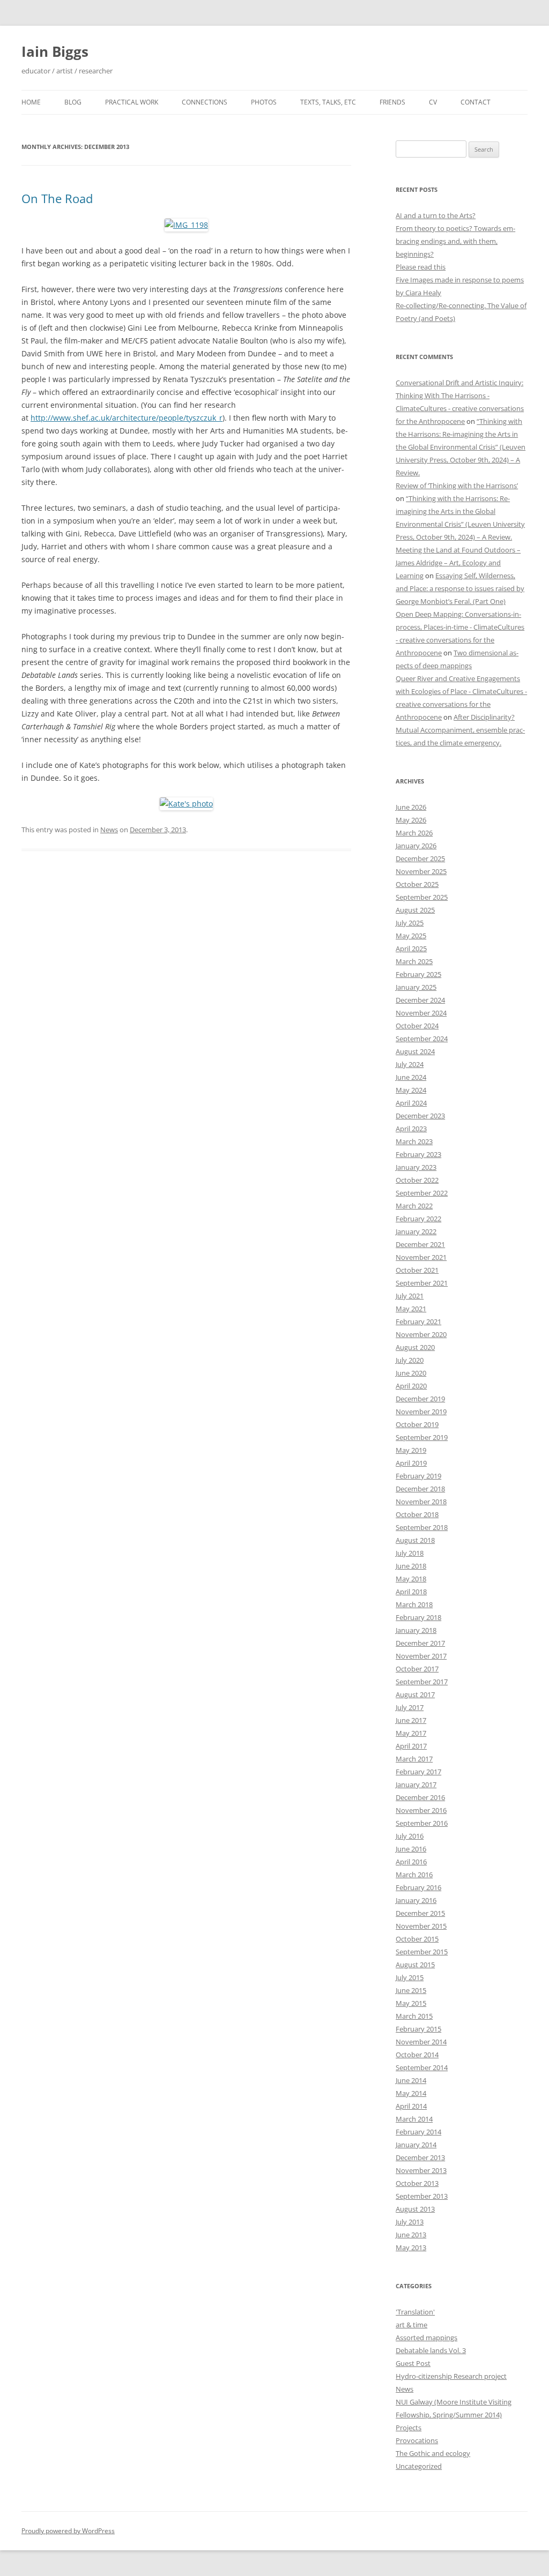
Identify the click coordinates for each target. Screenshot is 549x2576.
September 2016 (422, 1823)
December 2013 (420, 2157)
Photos (264, 102)
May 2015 (411, 2003)
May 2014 (411, 2093)
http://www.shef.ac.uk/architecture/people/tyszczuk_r (127, 418)
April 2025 (411, 949)
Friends (392, 102)
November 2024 (421, 1013)
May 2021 (411, 1309)
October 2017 (417, 1669)
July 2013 (410, 2222)
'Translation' (415, 2312)
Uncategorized (419, 2466)
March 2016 (414, 1875)
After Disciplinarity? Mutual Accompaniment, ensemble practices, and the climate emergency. (460, 730)
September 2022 (422, 1193)
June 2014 (411, 2080)
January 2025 (416, 987)
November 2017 (421, 1656)
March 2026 (414, 833)
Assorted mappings (426, 2338)
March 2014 (414, 2119)
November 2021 (421, 1257)
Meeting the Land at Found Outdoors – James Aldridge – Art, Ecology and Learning (458, 563)
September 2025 (422, 897)
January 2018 (416, 1630)
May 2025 (411, 936)
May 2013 (411, 2248)
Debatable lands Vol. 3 (431, 2350)
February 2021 (418, 1321)
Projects (409, 2428)
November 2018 (421, 1502)
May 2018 (411, 1579)
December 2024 (420, 1000)
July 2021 (410, 1296)
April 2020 (411, 1386)
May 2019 (411, 1450)
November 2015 (421, 1926)
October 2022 (417, 1180)
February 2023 (418, 1154)
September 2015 (422, 1952)
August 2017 (415, 1694)
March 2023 (414, 1141)
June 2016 (411, 1849)
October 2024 (417, 1026)
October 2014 (417, 2055)
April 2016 (411, 1862)
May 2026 (411, 820)
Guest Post (413, 2363)
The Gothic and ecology (433, 2453)
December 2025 (420, 858)
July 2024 (410, 1064)
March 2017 (414, 1759)
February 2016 (418, 1887)
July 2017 (410, 1707)
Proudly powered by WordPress (68, 2531)
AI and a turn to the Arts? (436, 215)
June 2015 (411, 1990)
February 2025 (418, 974)
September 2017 (422, 1682)
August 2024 (415, 1051)
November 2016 (421, 1810)
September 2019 (422, 1437)
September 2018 (422, 1527)
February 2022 (418, 1219)
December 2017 (420, 1643)
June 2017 (411, 1720)
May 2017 (411, 1733)
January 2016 (416, 1900)
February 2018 (418, 1617)
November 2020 (421, 1334)
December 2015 (420, 1913)
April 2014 (411, 2106)
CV (433, 102)
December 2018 (420, 1489)
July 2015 (410, 1977)
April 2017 (411, 1746)
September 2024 (422, 1039)
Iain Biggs (55, 51)
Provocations (417, 2440)
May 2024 (411, 1090)
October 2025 (417, 884)
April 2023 (411, 1129)
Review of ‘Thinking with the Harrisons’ (457, 486)
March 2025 (414, 961)
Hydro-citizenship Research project (451, 2376)
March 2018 (414, 1604)
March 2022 (414, 1206)
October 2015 (417, 1939)
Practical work (132, 102)
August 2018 (415, 1540)
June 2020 (411, 1373)
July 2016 (410, 1836)
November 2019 (421, 1412)
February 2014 (418, 2132)
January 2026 (416, 846)
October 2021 (417, 1270)
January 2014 (416, 2145)
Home (31, 102)
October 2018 (417, 1514)
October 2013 (417, 2183)
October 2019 (417, 1424)
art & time (411, 2325)
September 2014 (422, 2067)
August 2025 (415, 910)
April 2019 (411, 1463)
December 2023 (420, 1116)
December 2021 (420, 1244)
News (109, 830)
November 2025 (421, 871)
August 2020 (415, 1347)
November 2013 (421, 2170)
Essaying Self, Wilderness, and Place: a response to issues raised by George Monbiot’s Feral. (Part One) (460, 588)
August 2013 (415, 2209)
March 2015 (414, 2016)
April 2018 (411, 1592)
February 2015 (418, 2029)
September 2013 (422, 2196)
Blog (73, 102)
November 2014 (421, 2042)
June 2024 (411, 1077)
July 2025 (410, 923)
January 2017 (416, 1784)
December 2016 (420, 1797)
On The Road (57, 198)
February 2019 (418, 1476)
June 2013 (411, 2235)
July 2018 (410, 1553)
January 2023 (416, 1167)
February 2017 (418, 1772)
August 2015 (415, 1965)
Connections (205, 102)
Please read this (421, 267)
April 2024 (411, 1103)
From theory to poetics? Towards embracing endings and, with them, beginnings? (455, 241)
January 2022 (416, 1231)
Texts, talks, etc (328, 102)
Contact (476, 102)
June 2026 (411, 807)
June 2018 (411, 1566)
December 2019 (420, 1399)
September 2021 (422, 1283)
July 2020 (410, 1360)
